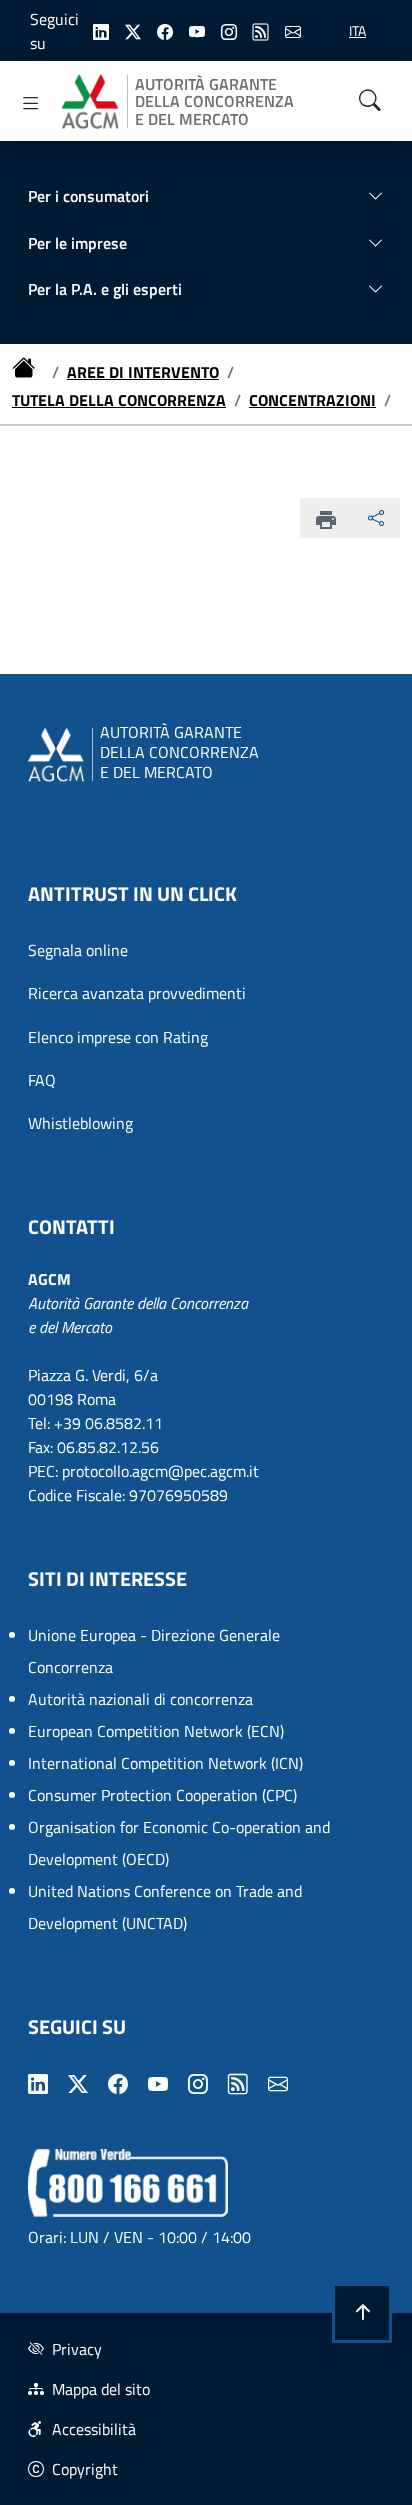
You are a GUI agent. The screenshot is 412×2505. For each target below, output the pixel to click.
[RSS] (261, 30)
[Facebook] (165, 30)
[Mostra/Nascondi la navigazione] (31, 103)
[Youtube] (197, 30)
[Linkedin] (101, 30)
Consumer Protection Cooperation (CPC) (162, 1795)
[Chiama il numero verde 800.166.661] (128, 2181)
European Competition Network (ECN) (156, 1731)
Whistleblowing (80, 1123)
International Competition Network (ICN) (165, 1763)
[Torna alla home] (28, 372)
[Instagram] (229, 30)
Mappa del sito (101, 2389)
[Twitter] (133, 30)
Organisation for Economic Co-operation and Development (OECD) (179, 1843)
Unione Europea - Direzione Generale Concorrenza (154, 1651)
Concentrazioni (312, 400)
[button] (362, 2313)
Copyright (85, 2469)
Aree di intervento (143, 372)
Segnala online (78, 950)
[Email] (293, 30)
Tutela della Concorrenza (119, 400)
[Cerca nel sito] (370, 101)
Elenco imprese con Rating (118, 1037)
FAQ (42, 1080)
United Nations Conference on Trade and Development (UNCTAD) (165, 1907)
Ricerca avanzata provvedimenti (137, 993)
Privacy (77, 2349)
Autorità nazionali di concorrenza (140, 1699)
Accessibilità (94, 2429)
